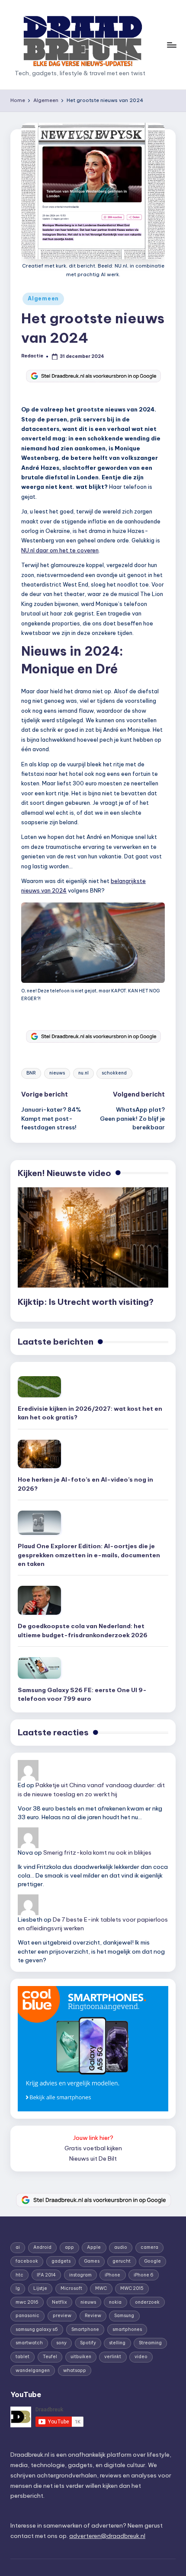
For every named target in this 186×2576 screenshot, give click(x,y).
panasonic (27, 2316)
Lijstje (40, 2288)
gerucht (122, 2261)
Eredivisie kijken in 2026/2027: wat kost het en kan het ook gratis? (90, 1413)
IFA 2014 (46, 2275)
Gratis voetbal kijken (93, 2148)
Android (42, 2247)
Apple (94, 2247)
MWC (101, 2288)
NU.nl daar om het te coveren (60, 550)
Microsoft (71, 2288)
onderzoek (147, 2302)
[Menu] (171, 45)
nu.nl (83, 1073)
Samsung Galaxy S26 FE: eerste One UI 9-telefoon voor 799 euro (82, 1694)
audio (121, 2247)
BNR (31, 1073)
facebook (27, 2261)
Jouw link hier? (93, 2138)
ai (18, 2247)
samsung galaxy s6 (37, 2329)
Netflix (59, 2302)
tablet (22, 2357)
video (141, 2357)
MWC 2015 (132, 2288)
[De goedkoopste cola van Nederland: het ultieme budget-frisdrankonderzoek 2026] (39, 1600)
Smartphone (85, 2329)
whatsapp (75, 2370)
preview (62, 2316)
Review (93, 2316)
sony (61, 2343)
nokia (115, 2302)
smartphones (127, 2329)
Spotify (88, 2343)
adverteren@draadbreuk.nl (107, 2536)
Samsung (124, 2316)
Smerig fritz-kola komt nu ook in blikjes (97, 1852)
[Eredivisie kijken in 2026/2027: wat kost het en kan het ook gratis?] (39, 1387)
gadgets (61, 2261)
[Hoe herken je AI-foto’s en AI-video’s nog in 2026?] (39, 1454)
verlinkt (113, 2357)
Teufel (50, 2357)
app (69, 2247)
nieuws (57, 1073)
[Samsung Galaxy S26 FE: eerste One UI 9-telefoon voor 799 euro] (39, 1668)
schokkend (114, 1073)
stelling (117, 2343)
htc (19, 2275)
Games (92, 2261)
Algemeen (43, 298)
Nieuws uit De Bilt (93, 2158)
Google (152, 2261)
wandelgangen (33, 2370)
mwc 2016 (27, 2302)
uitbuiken (81, 2357)
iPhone (112, 2275)
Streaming (150, 2343)
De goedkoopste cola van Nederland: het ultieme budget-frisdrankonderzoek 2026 (83, 1630)
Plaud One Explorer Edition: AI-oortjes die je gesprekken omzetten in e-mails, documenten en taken (89, 1555)
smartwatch (29, 2343)
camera (149, 2247)
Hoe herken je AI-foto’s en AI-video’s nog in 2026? (85, 1484)
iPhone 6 (144, 2275)
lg (18, 2288)
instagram (80, 2275)
